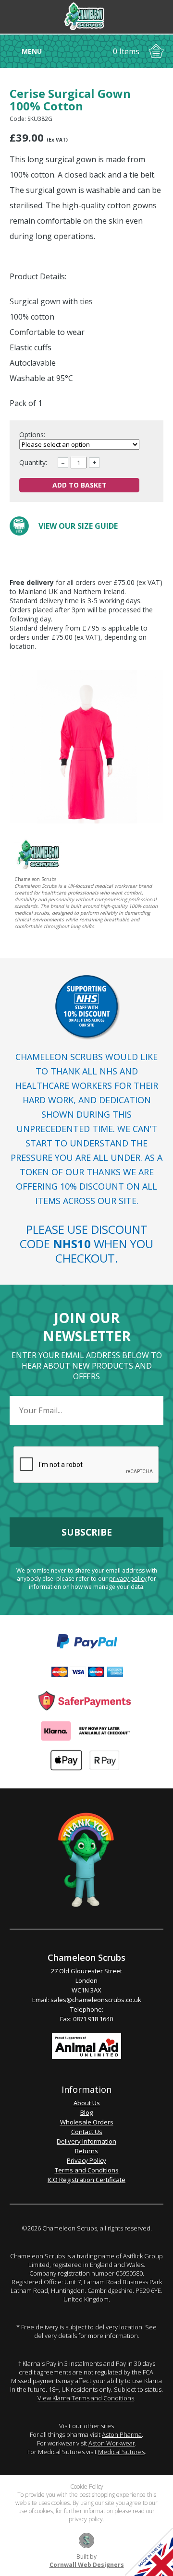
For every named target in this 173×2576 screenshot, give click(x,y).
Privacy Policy (86, 2160)
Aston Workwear (112, 2443)
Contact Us (87, 2132)
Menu (32, 51)
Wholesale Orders (87, 2122)
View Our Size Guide (78, 526)
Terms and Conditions (87, 2170)
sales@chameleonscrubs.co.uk (96, 2000)
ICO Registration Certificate (86, 2180)
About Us (87, 2103)
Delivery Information (86, 2141)
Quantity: (33, 462)
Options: (33, 435)
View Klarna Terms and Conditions (86, 2398)
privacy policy (128, 1579)
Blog (86, 2112)
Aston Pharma (122, 2434)
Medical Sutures (121, 2452)
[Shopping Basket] (156, 51)
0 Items (126, 51)
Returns (86, 2151)
